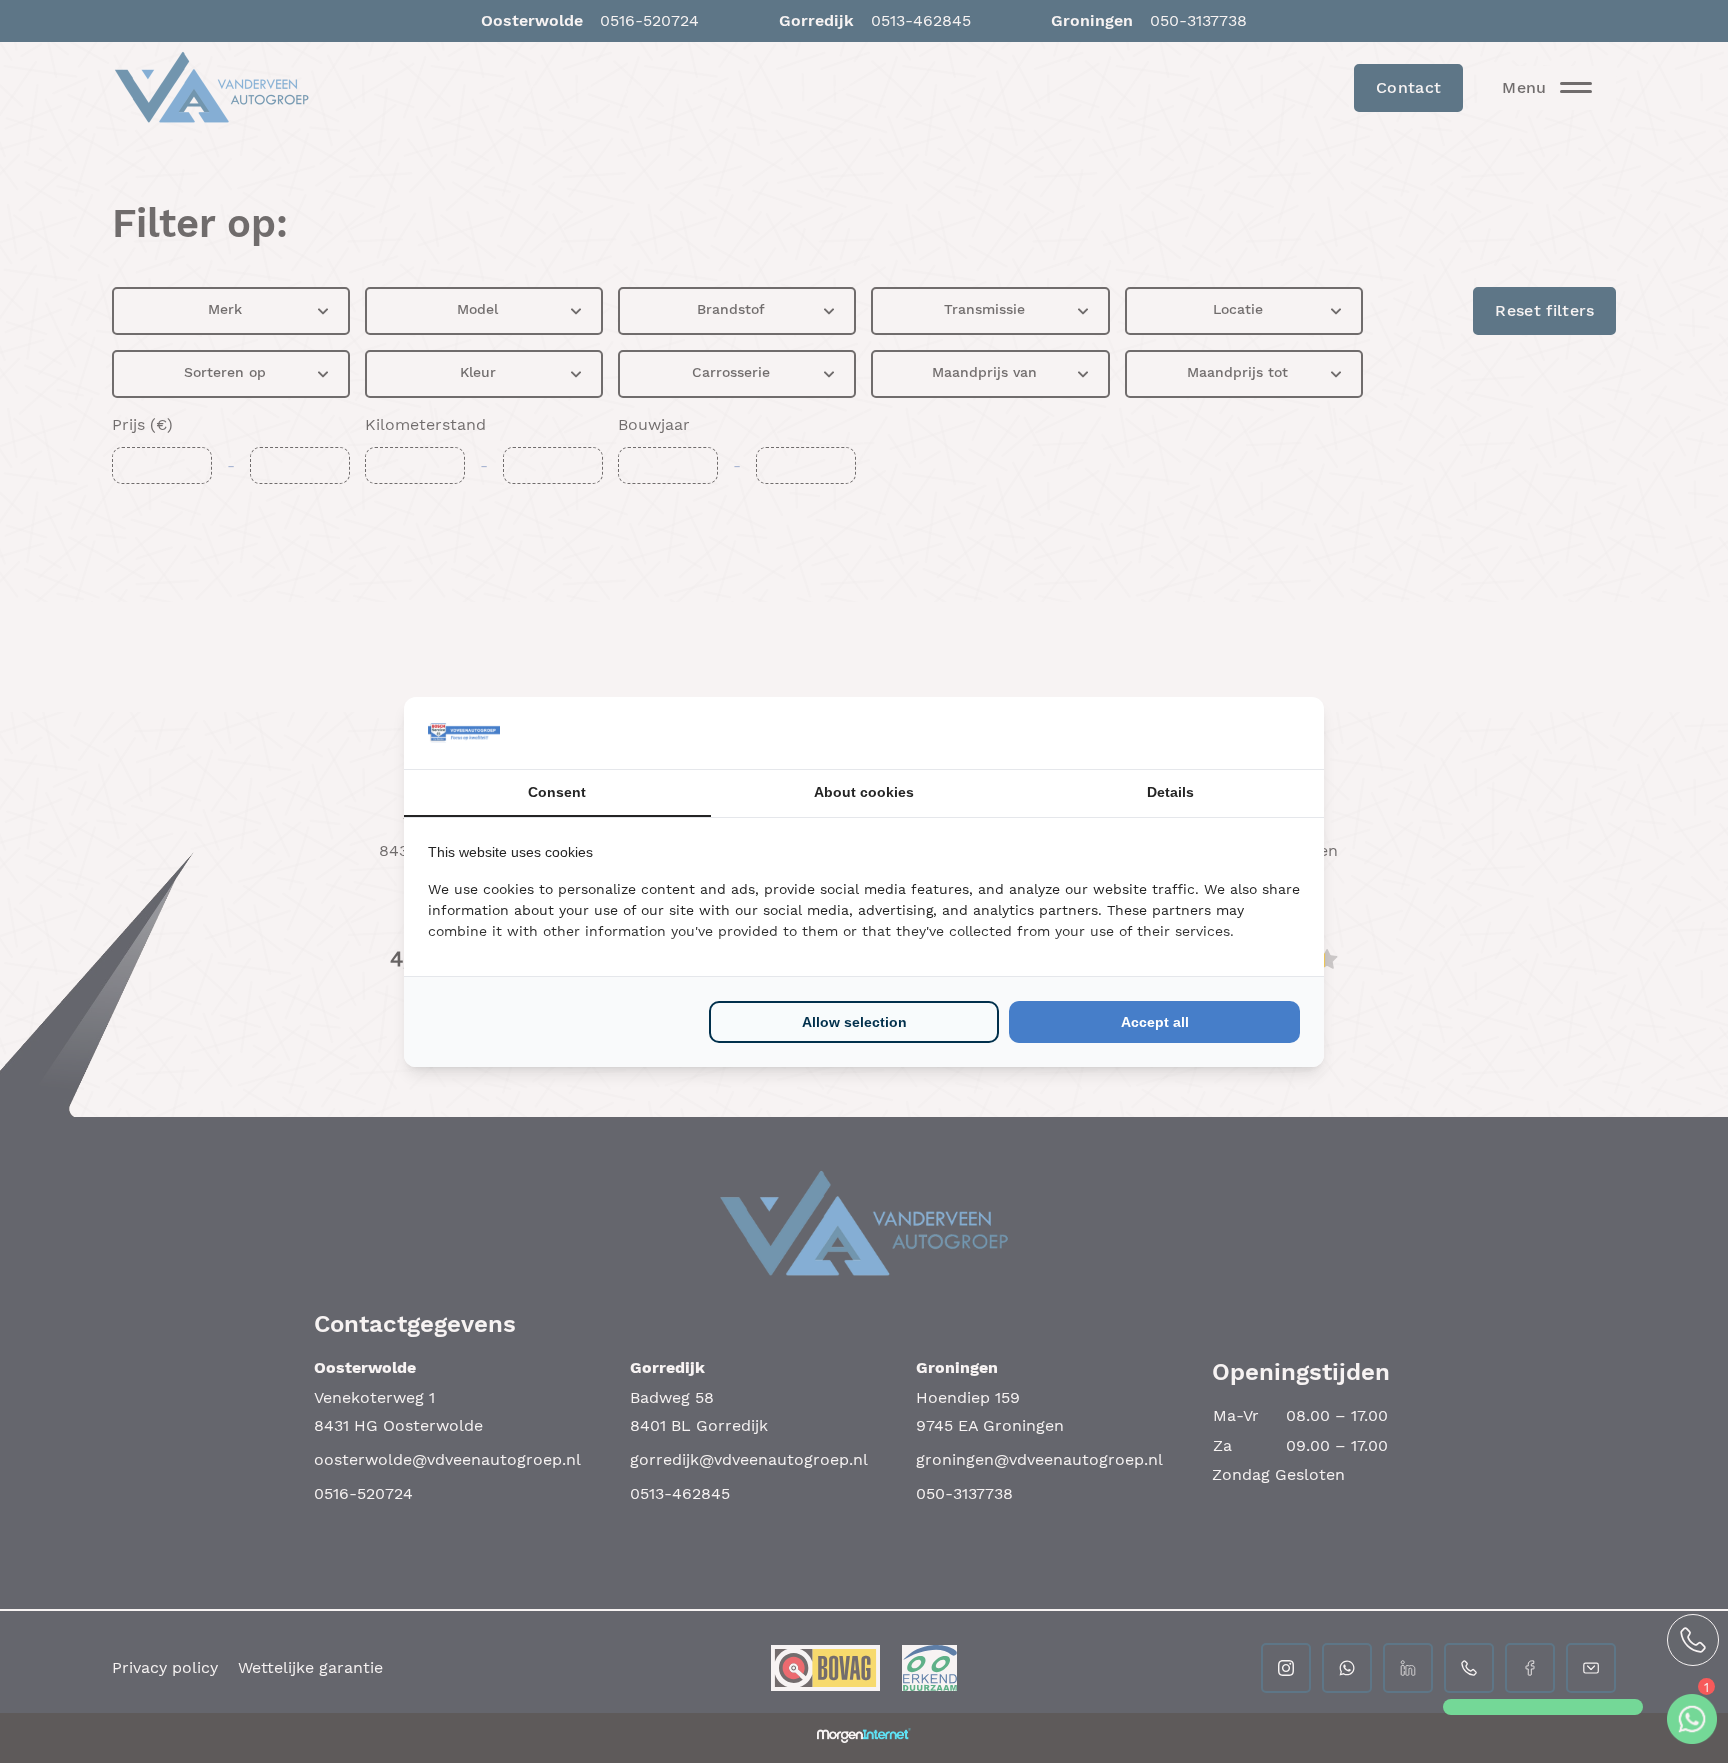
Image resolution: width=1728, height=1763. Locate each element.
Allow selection (854, 1022)
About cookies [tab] (864, 792)
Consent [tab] (557, 792)
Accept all (1155, 1022)
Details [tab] (1170, 792)
